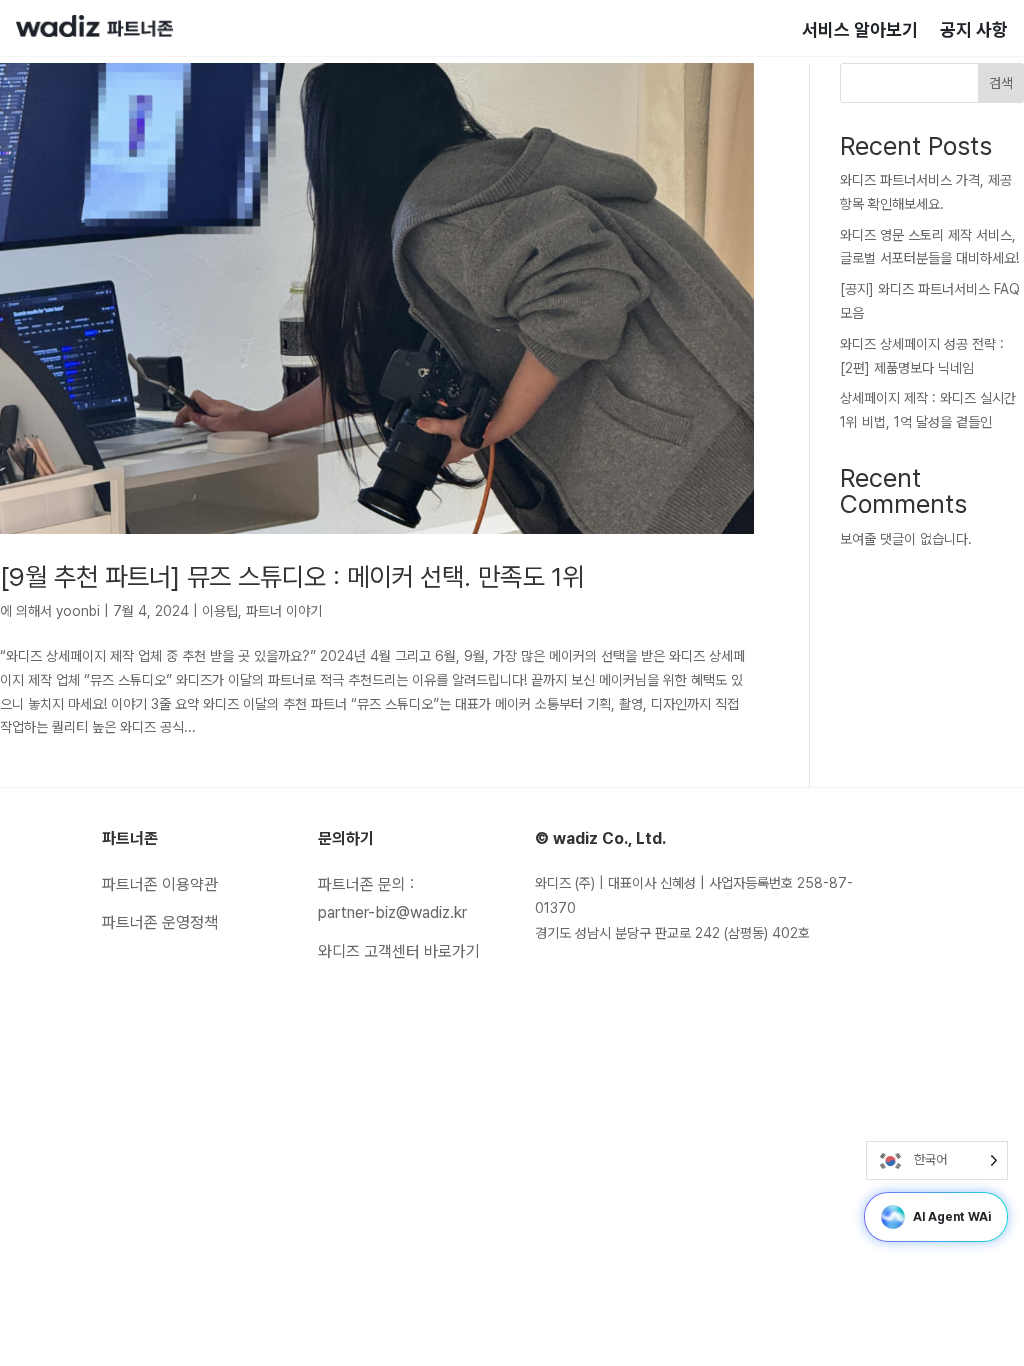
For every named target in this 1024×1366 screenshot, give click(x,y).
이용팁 (220, 611)
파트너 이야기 (284, 611)
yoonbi (78, 611)
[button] (893, 1217)
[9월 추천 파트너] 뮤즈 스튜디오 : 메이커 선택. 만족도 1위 (292, 576)
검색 (1001, 83)
